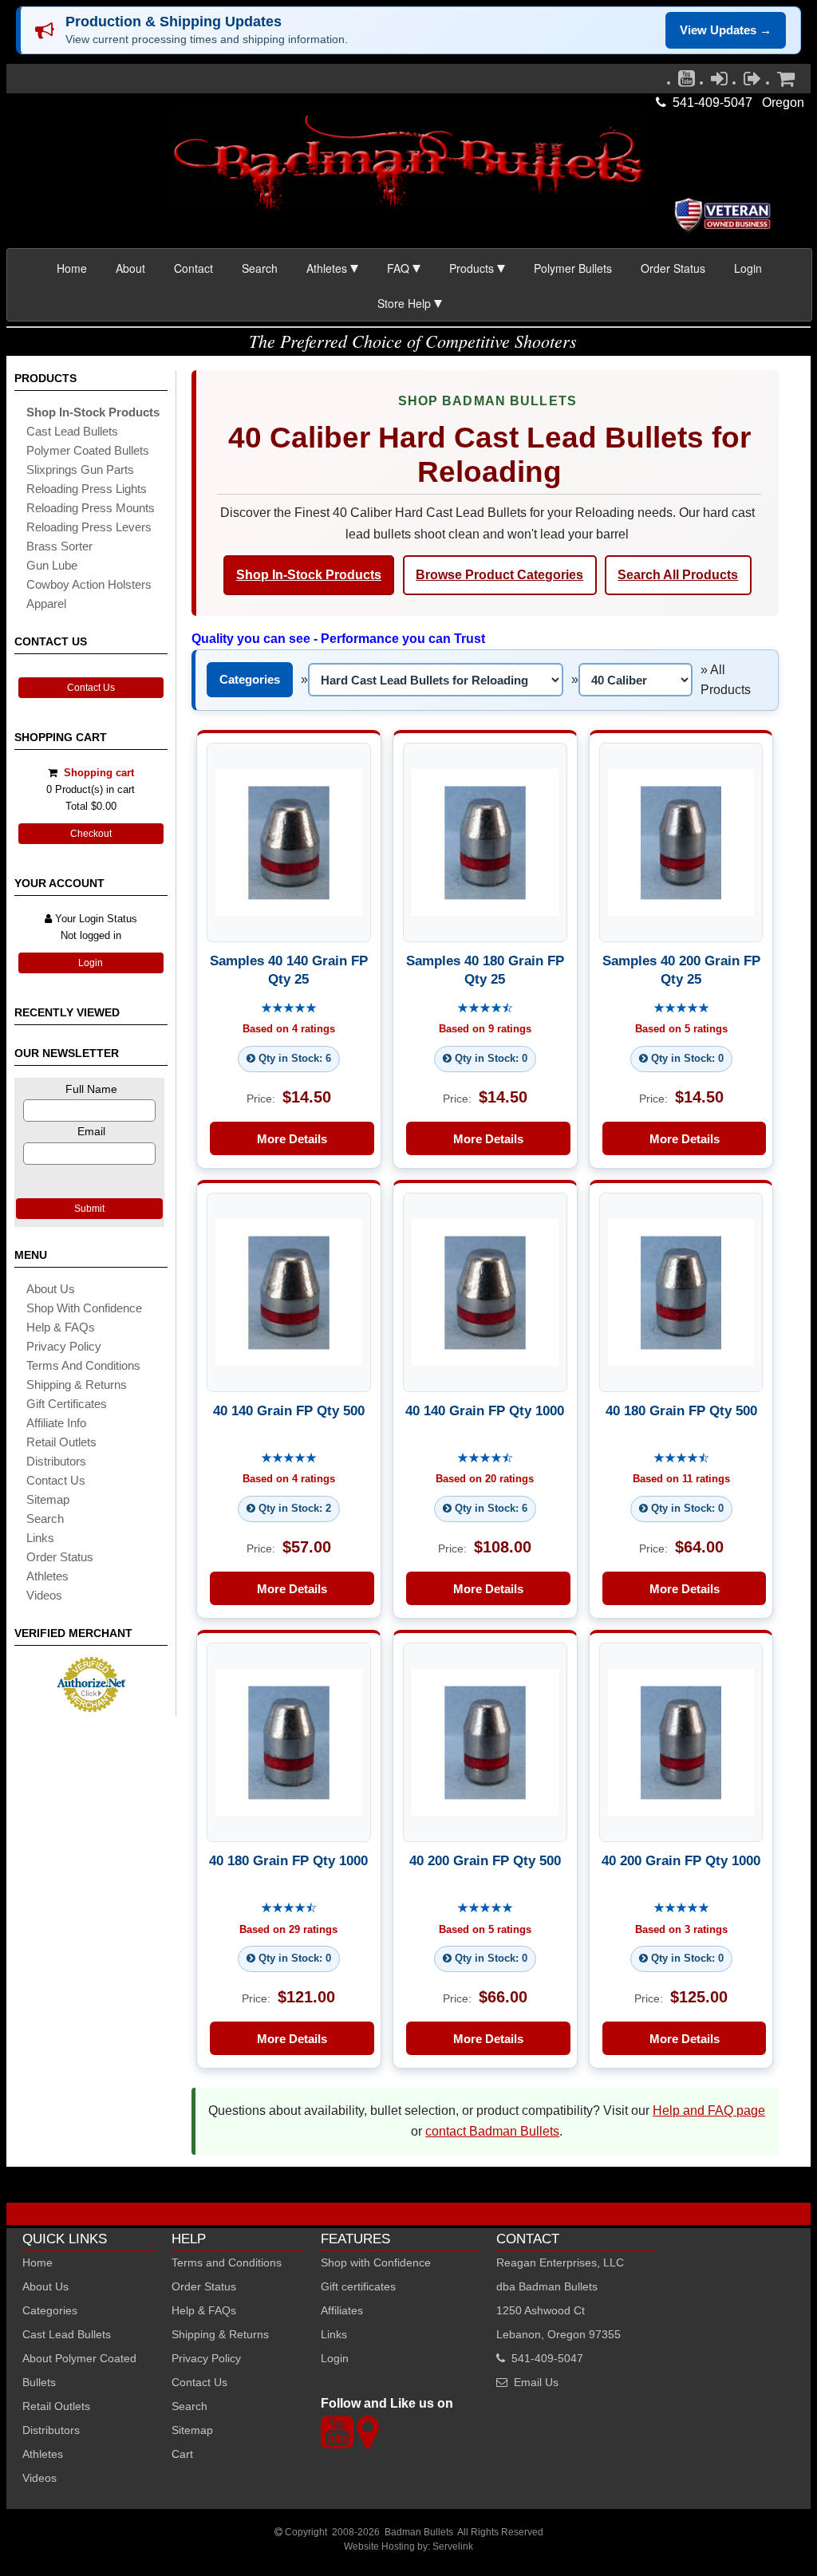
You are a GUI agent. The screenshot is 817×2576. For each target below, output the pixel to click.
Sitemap (192, 2430)
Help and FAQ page (709, 2111)
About (130, 268)
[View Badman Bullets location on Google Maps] (367, 2442)
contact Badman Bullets (492, 2131)
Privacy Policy (64, 1346)
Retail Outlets (56, 2406)
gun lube (52, 565)
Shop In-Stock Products (309, 575)
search (45, 1519)
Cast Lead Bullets (67, 2334)
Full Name (91, 1089)
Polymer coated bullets (88, 450)
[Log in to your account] (719, 82)
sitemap (48, 1499)
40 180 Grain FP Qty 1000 (288, 1860)
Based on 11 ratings (681, 1479)
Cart (182, 2454)
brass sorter (59, 546)
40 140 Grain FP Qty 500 (289, 1410)
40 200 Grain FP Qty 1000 (681, 1860)
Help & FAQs (61, 1327)
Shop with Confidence (84, 1308)
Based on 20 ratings (485, 1479)
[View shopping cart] (786, 82)
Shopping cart (99, 773)
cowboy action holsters (89, 584)
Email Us (536, 2382)
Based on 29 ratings (288, 1929)
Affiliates (342, 2310)
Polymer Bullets (573, 268)
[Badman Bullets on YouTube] (687, 82)
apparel (46, 604)
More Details (292, 1139)
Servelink (453, 2546)
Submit (89, 1209)
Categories (250, 679)
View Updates (726, 30)
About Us (51, 1289)
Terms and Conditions (83, 1365)
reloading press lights (87, 489)
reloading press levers (89, 527)
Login (748, 268)
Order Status (673, 268)
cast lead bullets (72, 431)
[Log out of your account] (752, 82)
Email (91, 1131)
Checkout (91, 834)
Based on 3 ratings (681, 1929)
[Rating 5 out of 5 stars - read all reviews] (289, 1009)
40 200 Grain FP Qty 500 (485, 1860)
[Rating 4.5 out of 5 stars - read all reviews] (485, 1009)
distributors (56, 1461)
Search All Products (678, 575)
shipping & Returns (77, 1385)
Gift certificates (67, 1404)
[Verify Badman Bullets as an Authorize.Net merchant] (91, 1706)
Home (72, 268)
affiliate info (56, 1423)
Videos (44, 1595)
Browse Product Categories (499, 575)
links (40, 1538)
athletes (47, 1576)
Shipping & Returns (220, 2334)
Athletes (43, 2454)
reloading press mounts (91, 508)
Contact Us (91, 688)
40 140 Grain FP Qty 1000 (485, 1410)
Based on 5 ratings (681, 1030)
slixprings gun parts (80, 469)
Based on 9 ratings (485, 1030)
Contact (193, 268)
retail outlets (61, 1442)
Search (260, 268)
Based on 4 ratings (289, 1030)
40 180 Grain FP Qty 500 (681, 1410)
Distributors (51, 2430)
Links (334, 2334)
